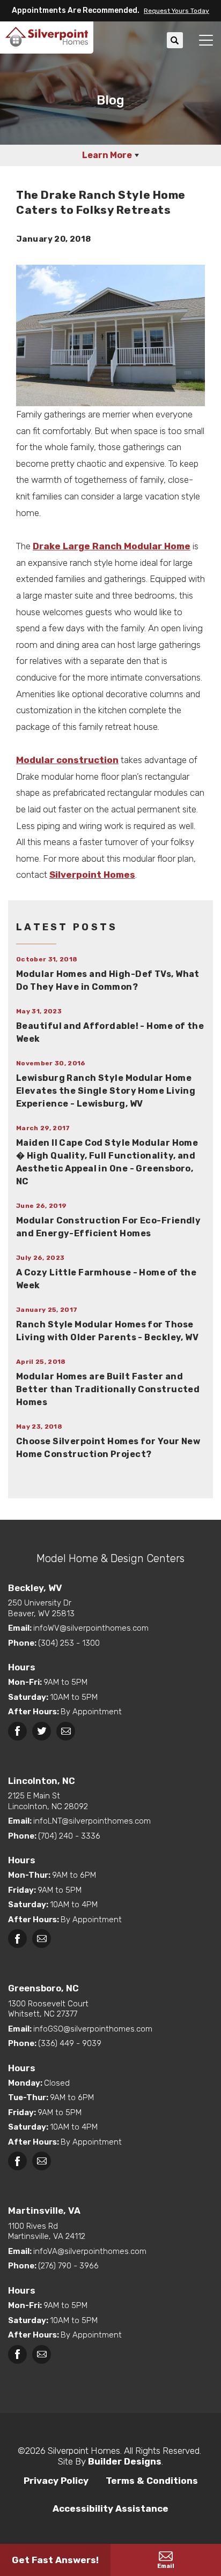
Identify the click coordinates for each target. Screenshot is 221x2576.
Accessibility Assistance (110, 2508)
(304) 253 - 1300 (69, 1643)
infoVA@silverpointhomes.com (90, 2251)
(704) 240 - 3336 (69, 1836)
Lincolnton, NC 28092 (48, 1801)
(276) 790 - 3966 (68, 2266)
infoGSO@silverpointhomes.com (93, 2029)
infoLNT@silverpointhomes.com (92, 1821)
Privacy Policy (56, 2481)
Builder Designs (125, 2461)
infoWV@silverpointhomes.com (91, 1628)
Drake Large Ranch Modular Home (112, 546)
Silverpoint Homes (92, 875)
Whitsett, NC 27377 (48, 2009)
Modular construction (67, 760)
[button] (174, 11)
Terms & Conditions (152, 2481)
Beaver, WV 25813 (41, 1608)
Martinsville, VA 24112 (47, 2231)
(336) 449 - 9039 (70, 2043)
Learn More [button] (107, 155)
